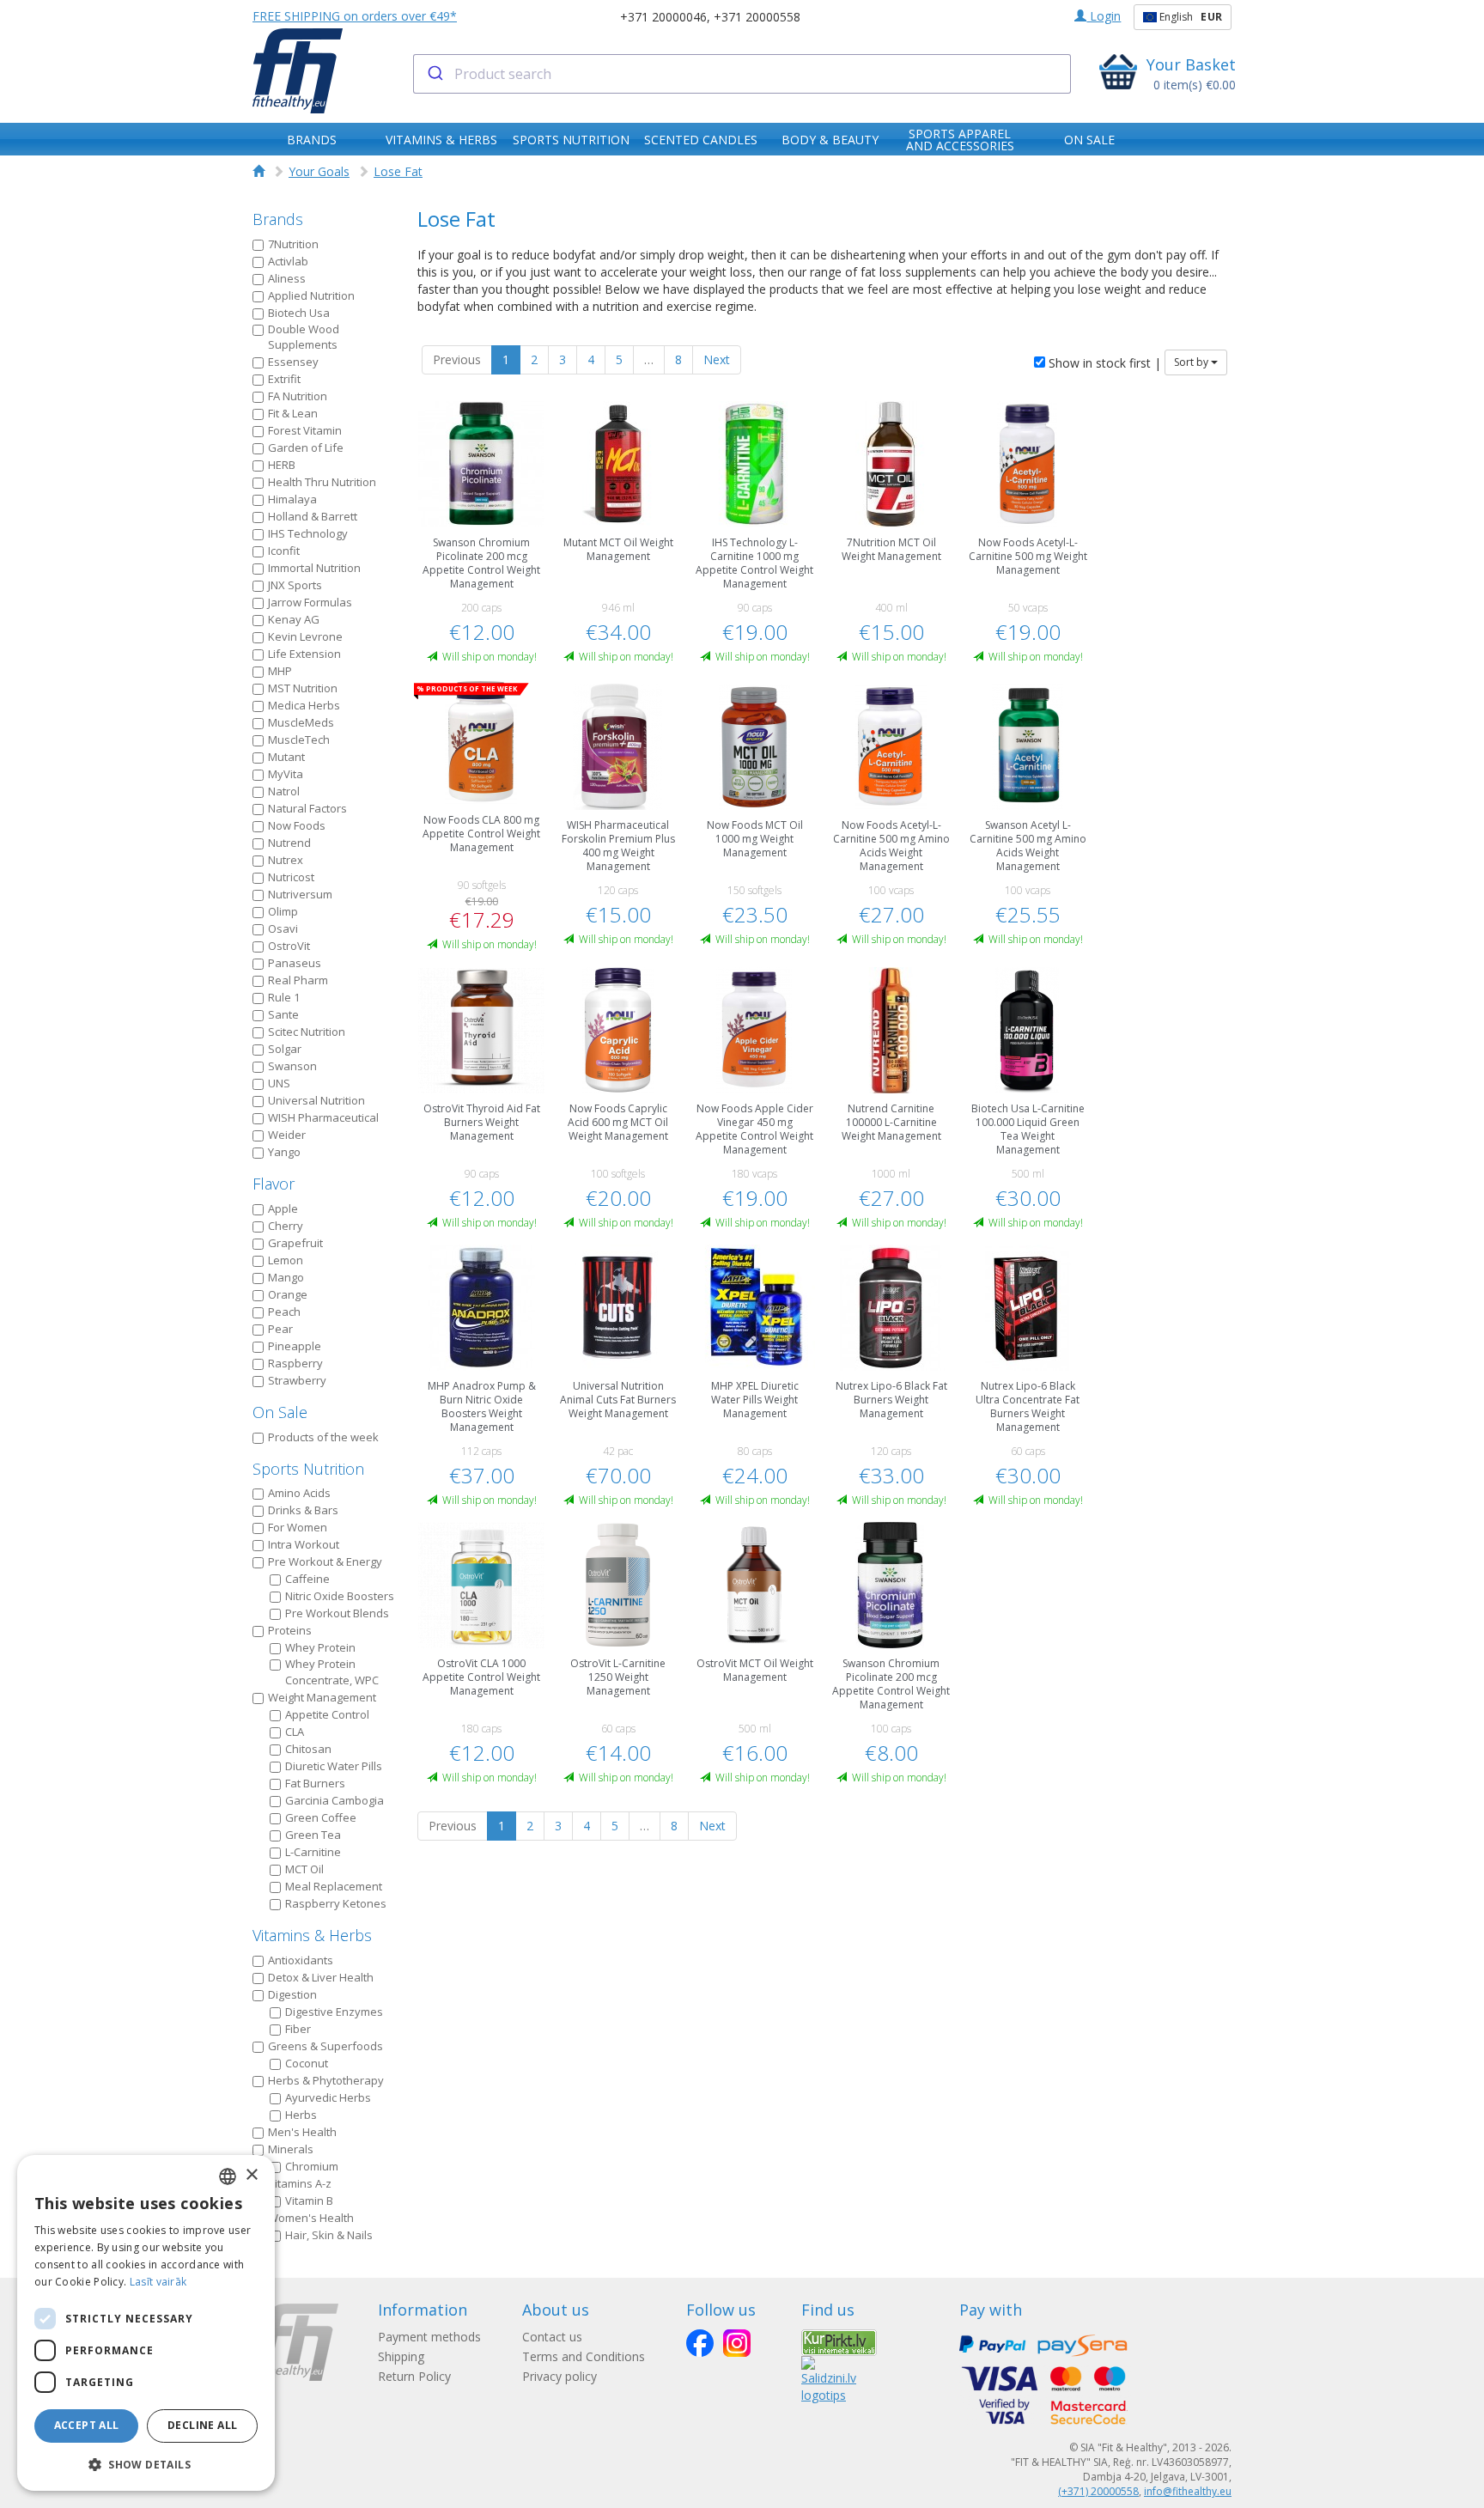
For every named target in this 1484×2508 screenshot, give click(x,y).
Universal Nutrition (316, 1100)
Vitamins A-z (300, 2183)
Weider (287, 1135)
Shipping (401, 2356)
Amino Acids (299, 1493)
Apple (283, 1208)
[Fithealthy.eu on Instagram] (737, 2343)
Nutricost (291, 877)
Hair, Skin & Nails (329, 2235)
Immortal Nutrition (314, 568)
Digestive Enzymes (334, 2012)
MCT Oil (304, 1869)
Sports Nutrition (308, 1469)
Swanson (292, 1066)
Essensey (293, 362)
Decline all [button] (202, 2425)
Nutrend (289, 843)
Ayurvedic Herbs (328, 2097)
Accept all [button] (87, 2425)
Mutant (286, 757)
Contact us (552, 2337)
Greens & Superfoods (325, 2046)
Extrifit (284, 379)
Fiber (298, 2029)
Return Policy (414, 2376)
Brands (278, 219)
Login (1104, 16)
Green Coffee (321, 1817)
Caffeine (307, 1579)
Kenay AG (294, 619)
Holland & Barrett (313, 516)
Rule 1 (284, 997)
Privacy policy (560, 2376)
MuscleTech (299, 740)
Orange (288, 1294)
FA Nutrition (298, 396)
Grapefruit (295, 1243)
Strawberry (297, 1380)
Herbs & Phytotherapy (326, 2080)
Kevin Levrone (305, 636)
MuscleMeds (301, 722)
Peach (284, 1312)
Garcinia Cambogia (335, 1800)
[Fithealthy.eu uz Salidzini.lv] (829, 2379)
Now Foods (297, 825)
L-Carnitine (313, 1852)
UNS (279, 1083)
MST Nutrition (303, 688)
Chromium (312, 2166)
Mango (286, 1277)
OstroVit (289, 946)
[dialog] (146, 2323)
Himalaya (292, 499)
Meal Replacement (334, 1886)
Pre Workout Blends (337, 1613)
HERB (282, 465)
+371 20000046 (663, 17)
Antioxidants (301, 1960)
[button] (146, 2464)
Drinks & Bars (303, 1510)
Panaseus (295, 963)
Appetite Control (327, 1714)
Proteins (290, 1630)
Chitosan (308, 1749)
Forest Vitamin (305, 430)
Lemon (286, 1260)
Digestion (292, 1994)
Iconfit (284, 551)
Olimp (283, 911)
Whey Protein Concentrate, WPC (332, 1672)
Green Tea (313, 1835)
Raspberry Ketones (336, 1903)
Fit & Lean (293, 413)
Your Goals (319, 171)
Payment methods (429, 2337)
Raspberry (295, 1363)
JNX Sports (295, 585)
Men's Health (302, 2132)
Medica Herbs (304, 705)
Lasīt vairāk (158, 2282)
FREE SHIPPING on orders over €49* (355, 16)
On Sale (280, 1412)
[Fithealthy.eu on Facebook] (700, 2343)
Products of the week (323, 1437)
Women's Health (311, 2218)
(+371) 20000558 (1098, 2491)
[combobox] (742, 74)
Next (717, 359)
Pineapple (295, 1346)
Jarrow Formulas (310, 602)
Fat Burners (315, 1783)
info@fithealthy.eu (1188, 2491)
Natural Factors (307, 808)
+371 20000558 (757, 17)
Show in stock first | (1103, 363)
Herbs (301, 2115)
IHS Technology (308, 533)
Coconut (307, 2063)
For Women (298, 1527)
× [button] (251, 2175)
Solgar (285, 1049)
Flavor (274, 1184)
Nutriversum (300, 894)
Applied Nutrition (311, 295)
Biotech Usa (299, 313)
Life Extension (304, 654)
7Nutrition (293, 244)
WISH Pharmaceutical (323, 1117)
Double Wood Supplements (304, 337)
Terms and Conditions (584, 2356)
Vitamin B (309, 2201)
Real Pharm (298, 980)
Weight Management (322, 1697)
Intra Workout (304, 1544)
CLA (295, 1732)
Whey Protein (320, 1647)
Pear (280, 1329)
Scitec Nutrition (307, 1032)
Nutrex (286, 860)
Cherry (286, 1226)
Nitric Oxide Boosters (340, 1596)
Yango (284, 1152)
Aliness (287, 278)
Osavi (283, 928)
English (1189, 17)
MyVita (286, 774)
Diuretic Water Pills (334, 1766)
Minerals (291, 2149)
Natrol (284, 791)
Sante (283, 1014)
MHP (280, 671)
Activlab (288, 261)
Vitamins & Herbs (312, 1935)
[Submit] (434, 74)
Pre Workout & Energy (325, 1561)
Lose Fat (398, 171)
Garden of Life (306, 447)
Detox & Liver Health (321, 1977)
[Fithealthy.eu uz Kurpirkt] (839, 2342)
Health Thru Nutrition (322, 482)
